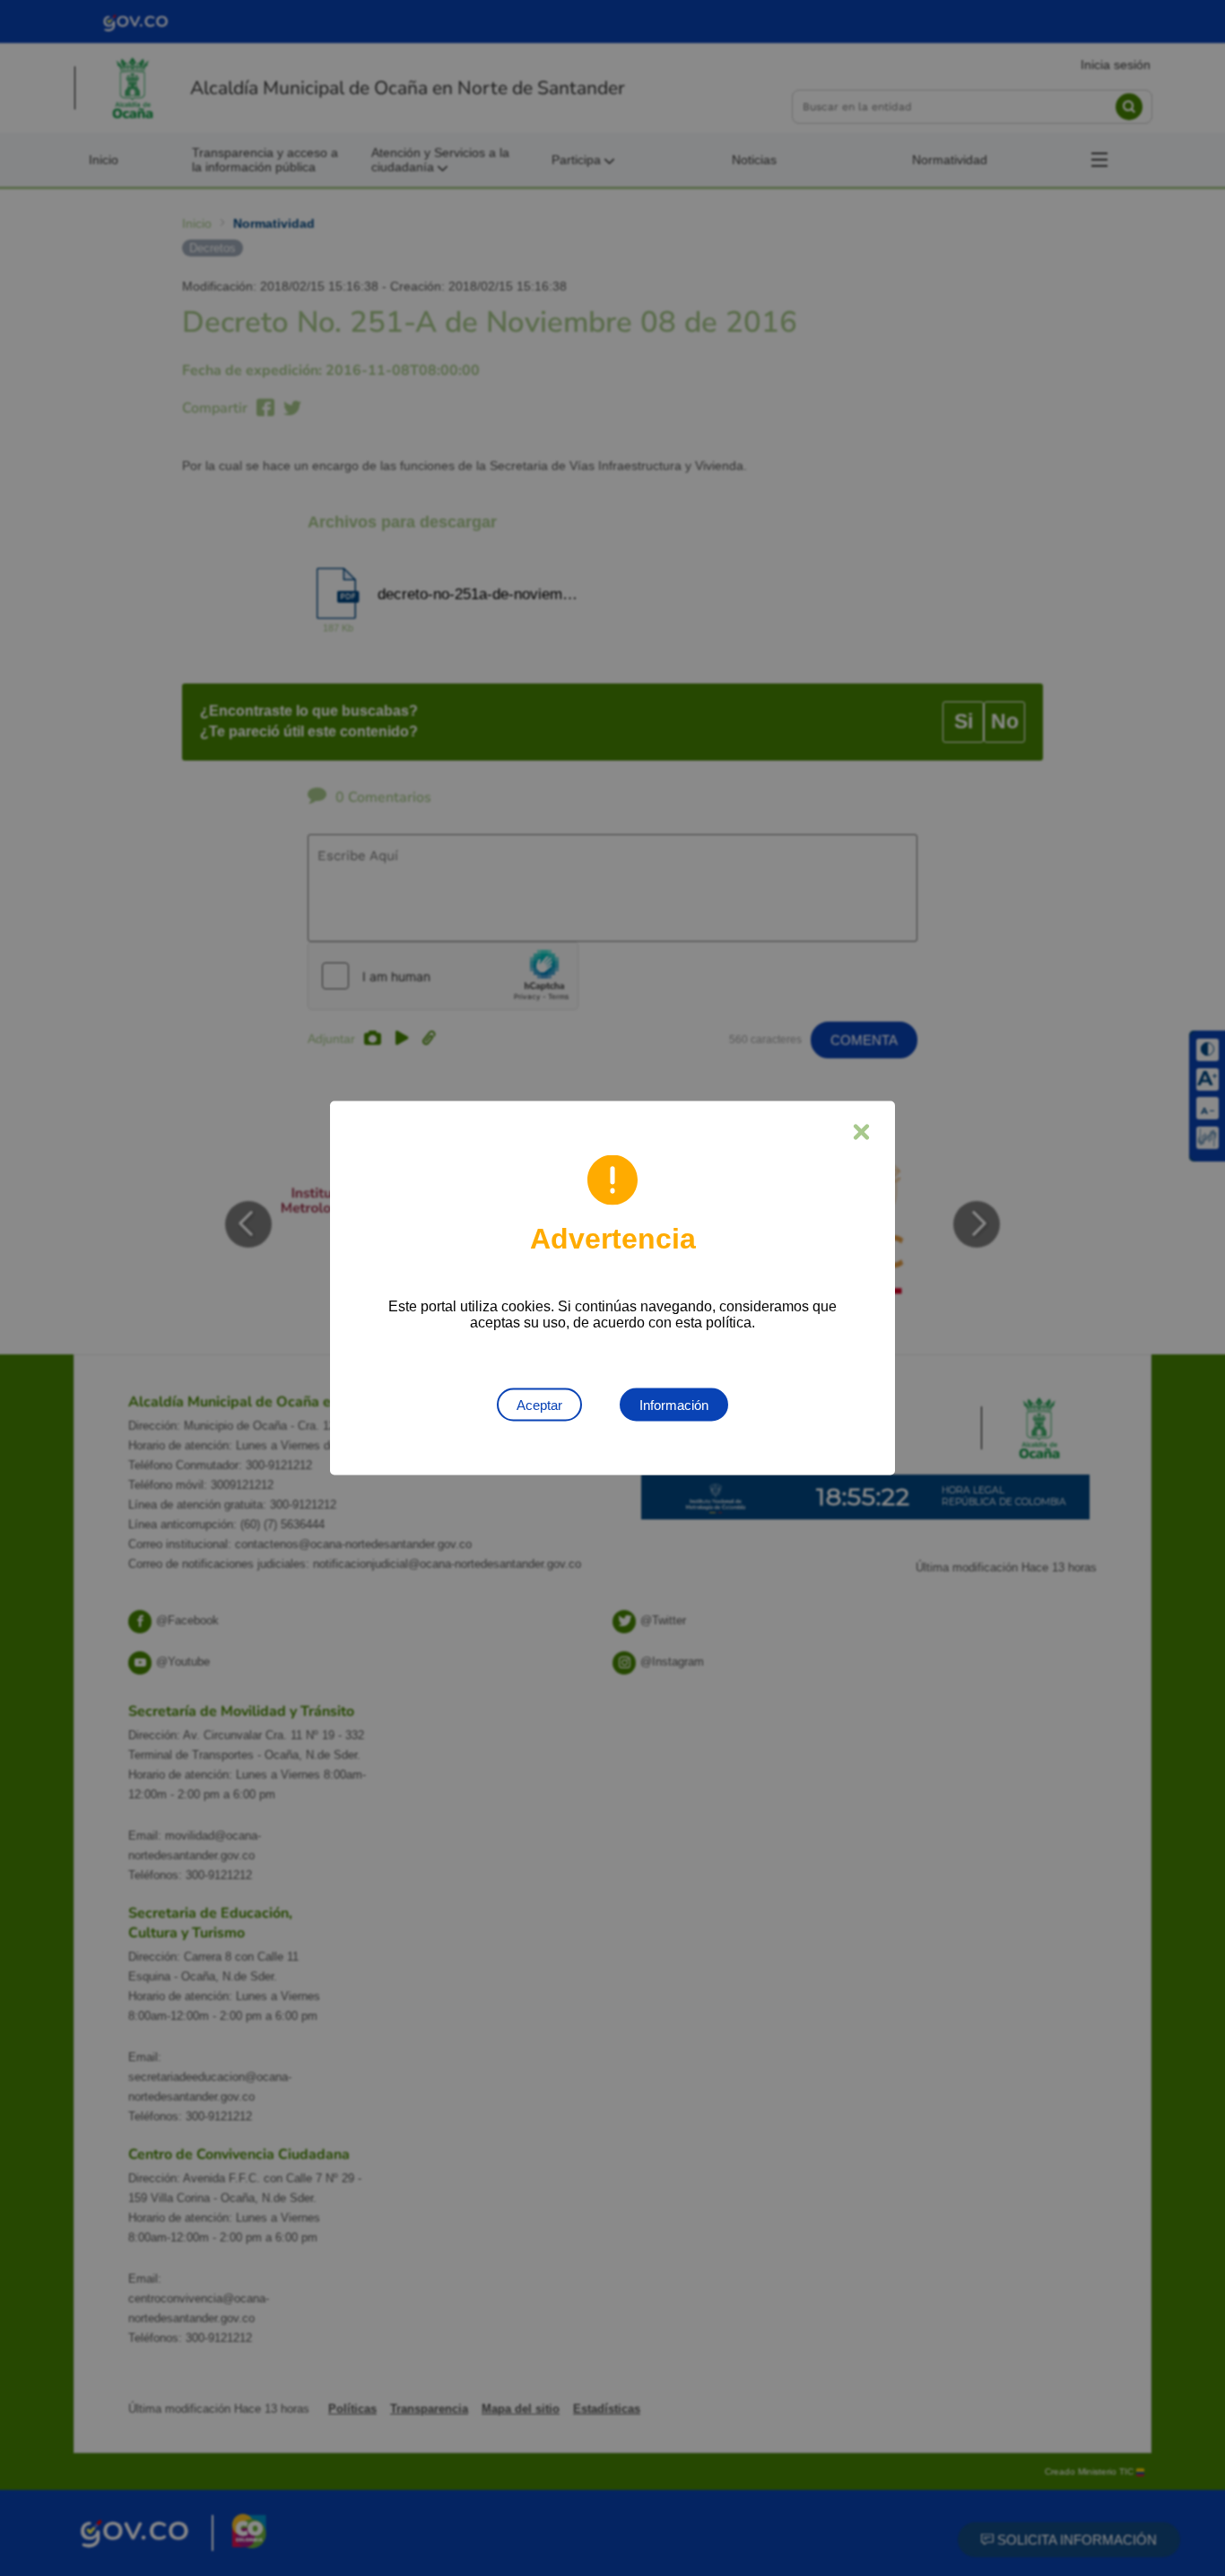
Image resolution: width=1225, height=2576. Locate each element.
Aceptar (539, 1405)
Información (674, 1405)
